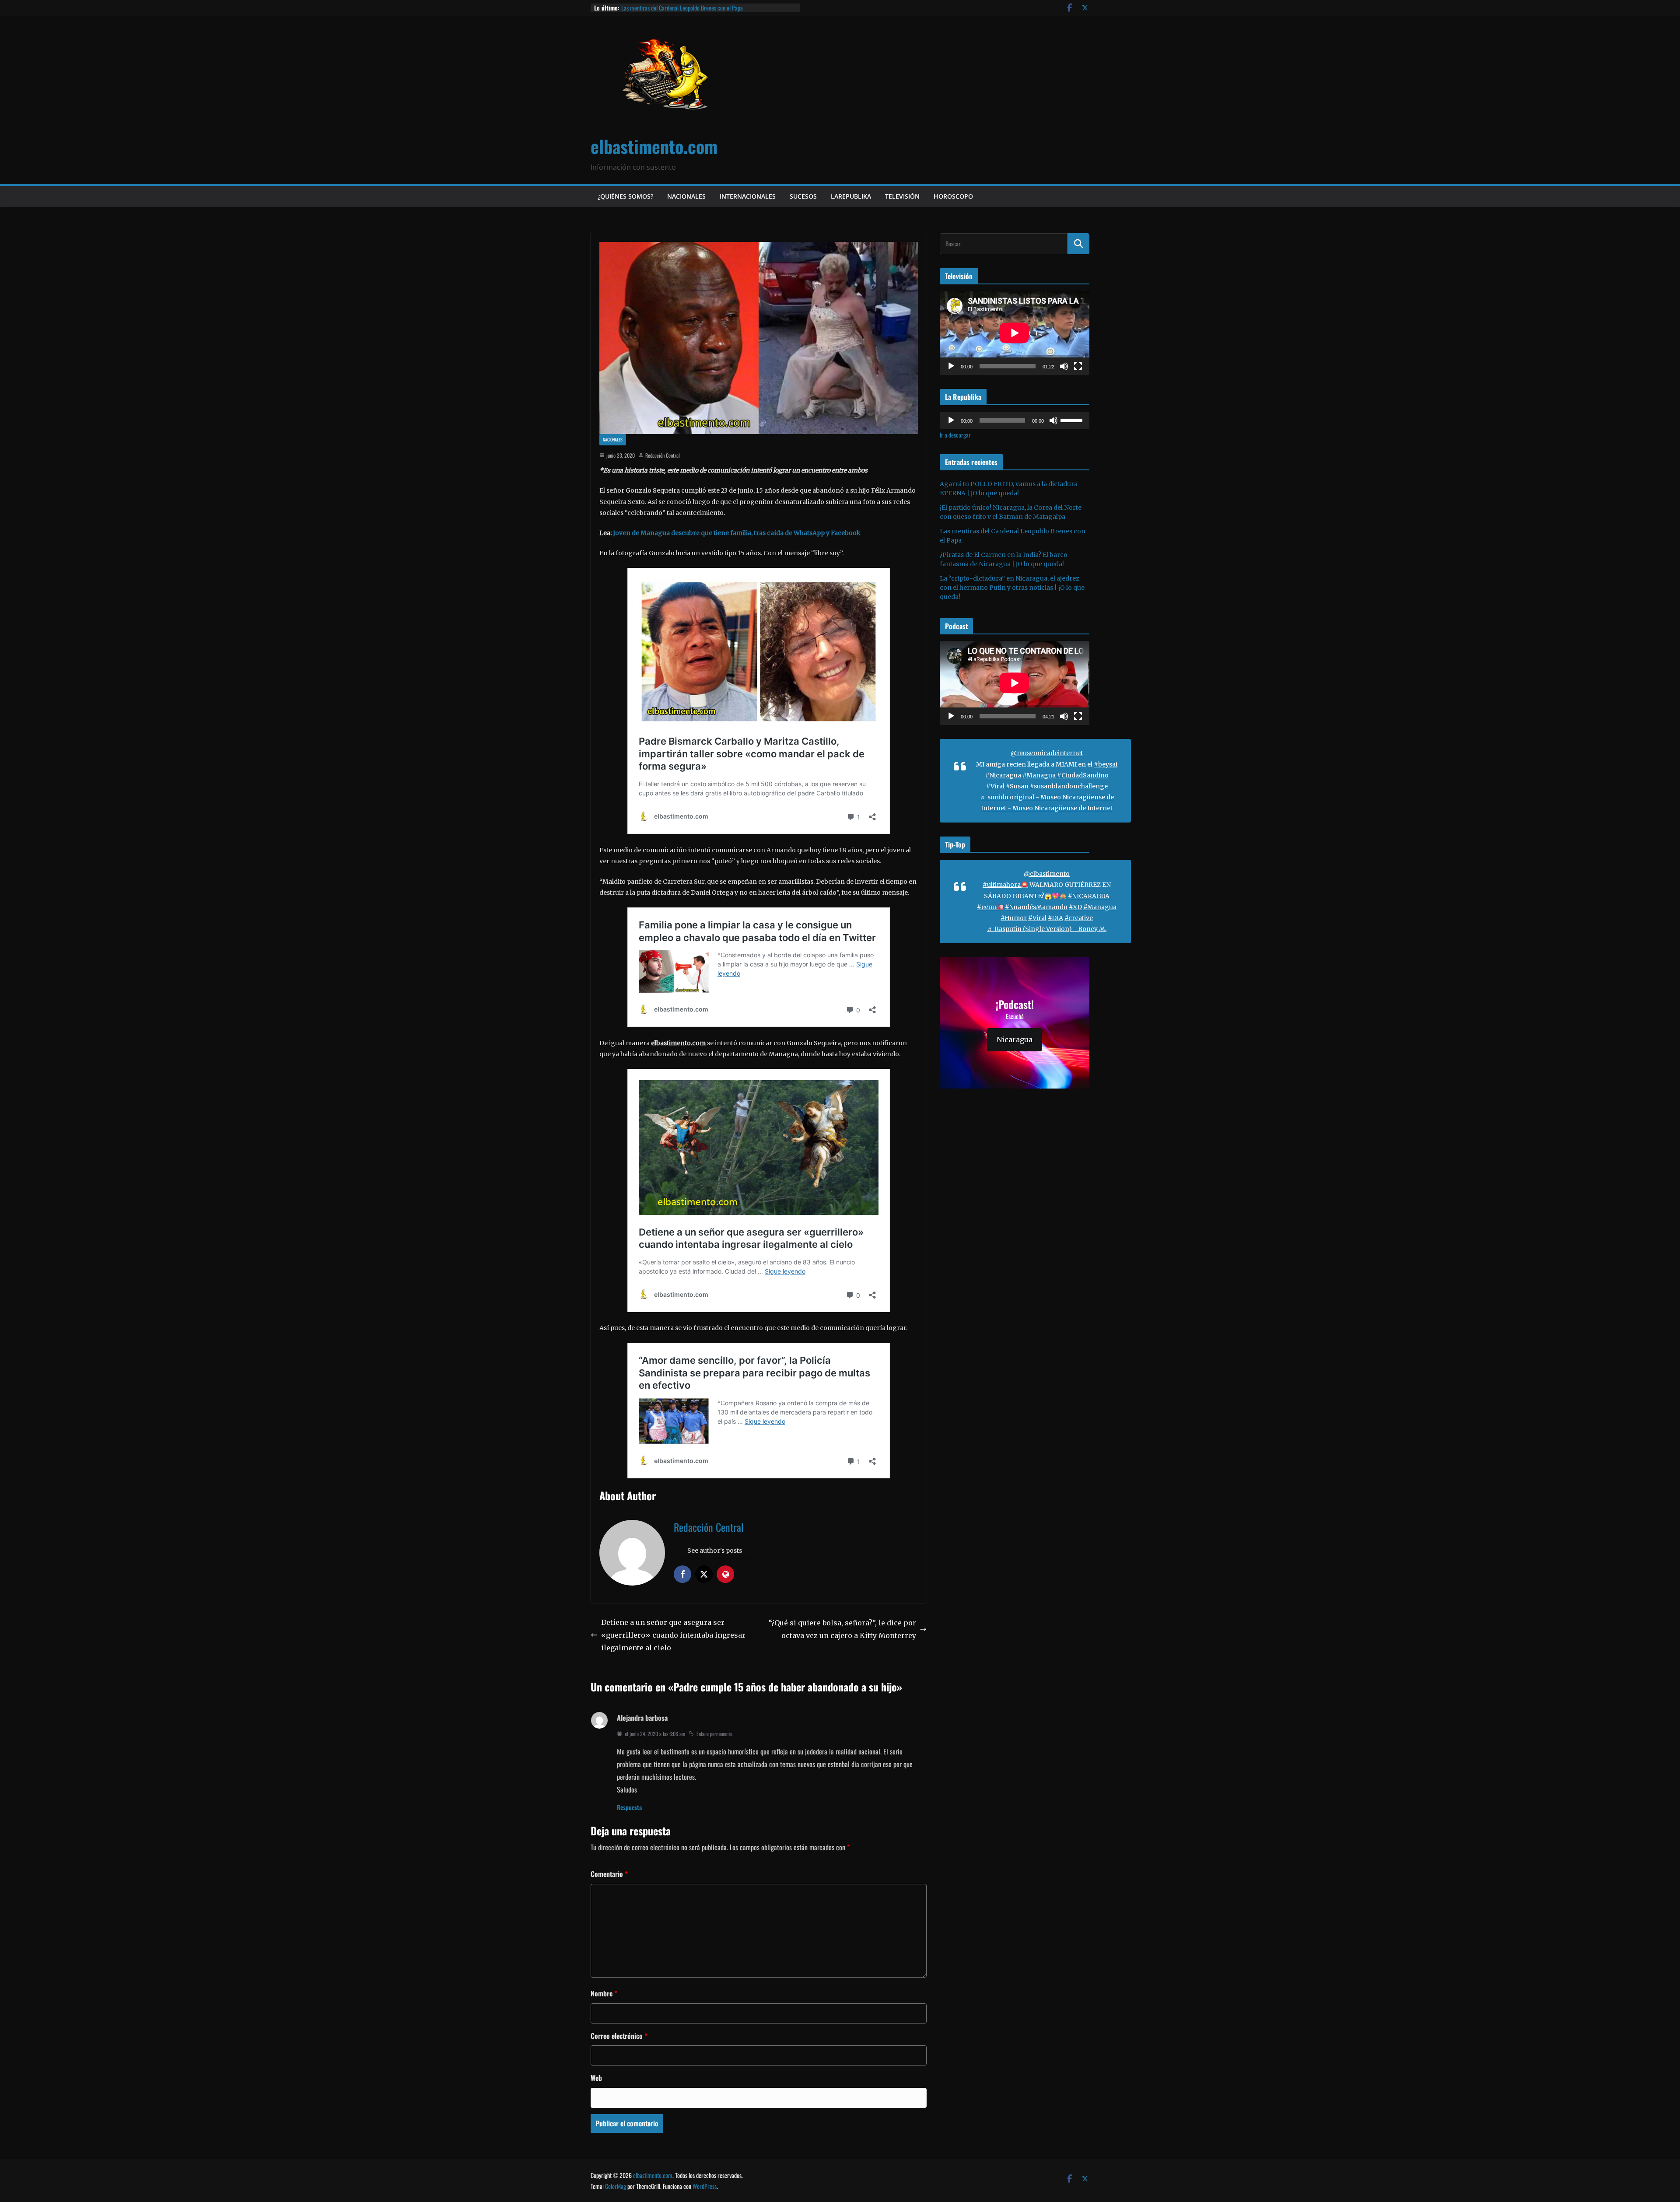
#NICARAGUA (1089, 896)
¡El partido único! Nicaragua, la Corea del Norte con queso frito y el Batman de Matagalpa (707, 12)
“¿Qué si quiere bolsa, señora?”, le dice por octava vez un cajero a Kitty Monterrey (842, 1629)
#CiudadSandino (1083, 775)
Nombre (604, 1993)
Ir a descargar (955, 435)
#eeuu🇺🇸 (990, 907)
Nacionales (686, 196)
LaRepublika (851, 196)
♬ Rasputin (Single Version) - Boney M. (1047, 929)
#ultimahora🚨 (1005, 885)
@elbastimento (1047, 874)
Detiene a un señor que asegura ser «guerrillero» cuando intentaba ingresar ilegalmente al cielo (673, 1635)
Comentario (609, 1874)
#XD (1075, 907)
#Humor (1014, 918)
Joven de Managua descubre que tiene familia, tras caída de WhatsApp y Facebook (736, 533)
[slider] (1073, 420)
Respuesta (629, 1807)
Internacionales (748, 196)
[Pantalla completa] (1078, 366)
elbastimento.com (654, 146)
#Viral (995, 786)
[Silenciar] (1064, 366)
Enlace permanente (714, 1734)
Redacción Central (663, 455)
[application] (1015, 333)
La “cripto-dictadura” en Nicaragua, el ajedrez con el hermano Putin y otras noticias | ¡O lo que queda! (1012, 588)
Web (596, 2078)
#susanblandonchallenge (1069, 786)
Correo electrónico (619, 2036)
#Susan (1017, 786)
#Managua (1039, 775)
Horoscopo (953, 196)
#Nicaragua (1003, 775)
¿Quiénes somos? (625, 196)
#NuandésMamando (1036, 907)
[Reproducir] (951, 366)
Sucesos (803, 196)
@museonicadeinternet (1047, 753)
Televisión (902, 196)
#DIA (1055, 918)
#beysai (1106, 764)
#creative (1079, 918)
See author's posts (715, 1551)
